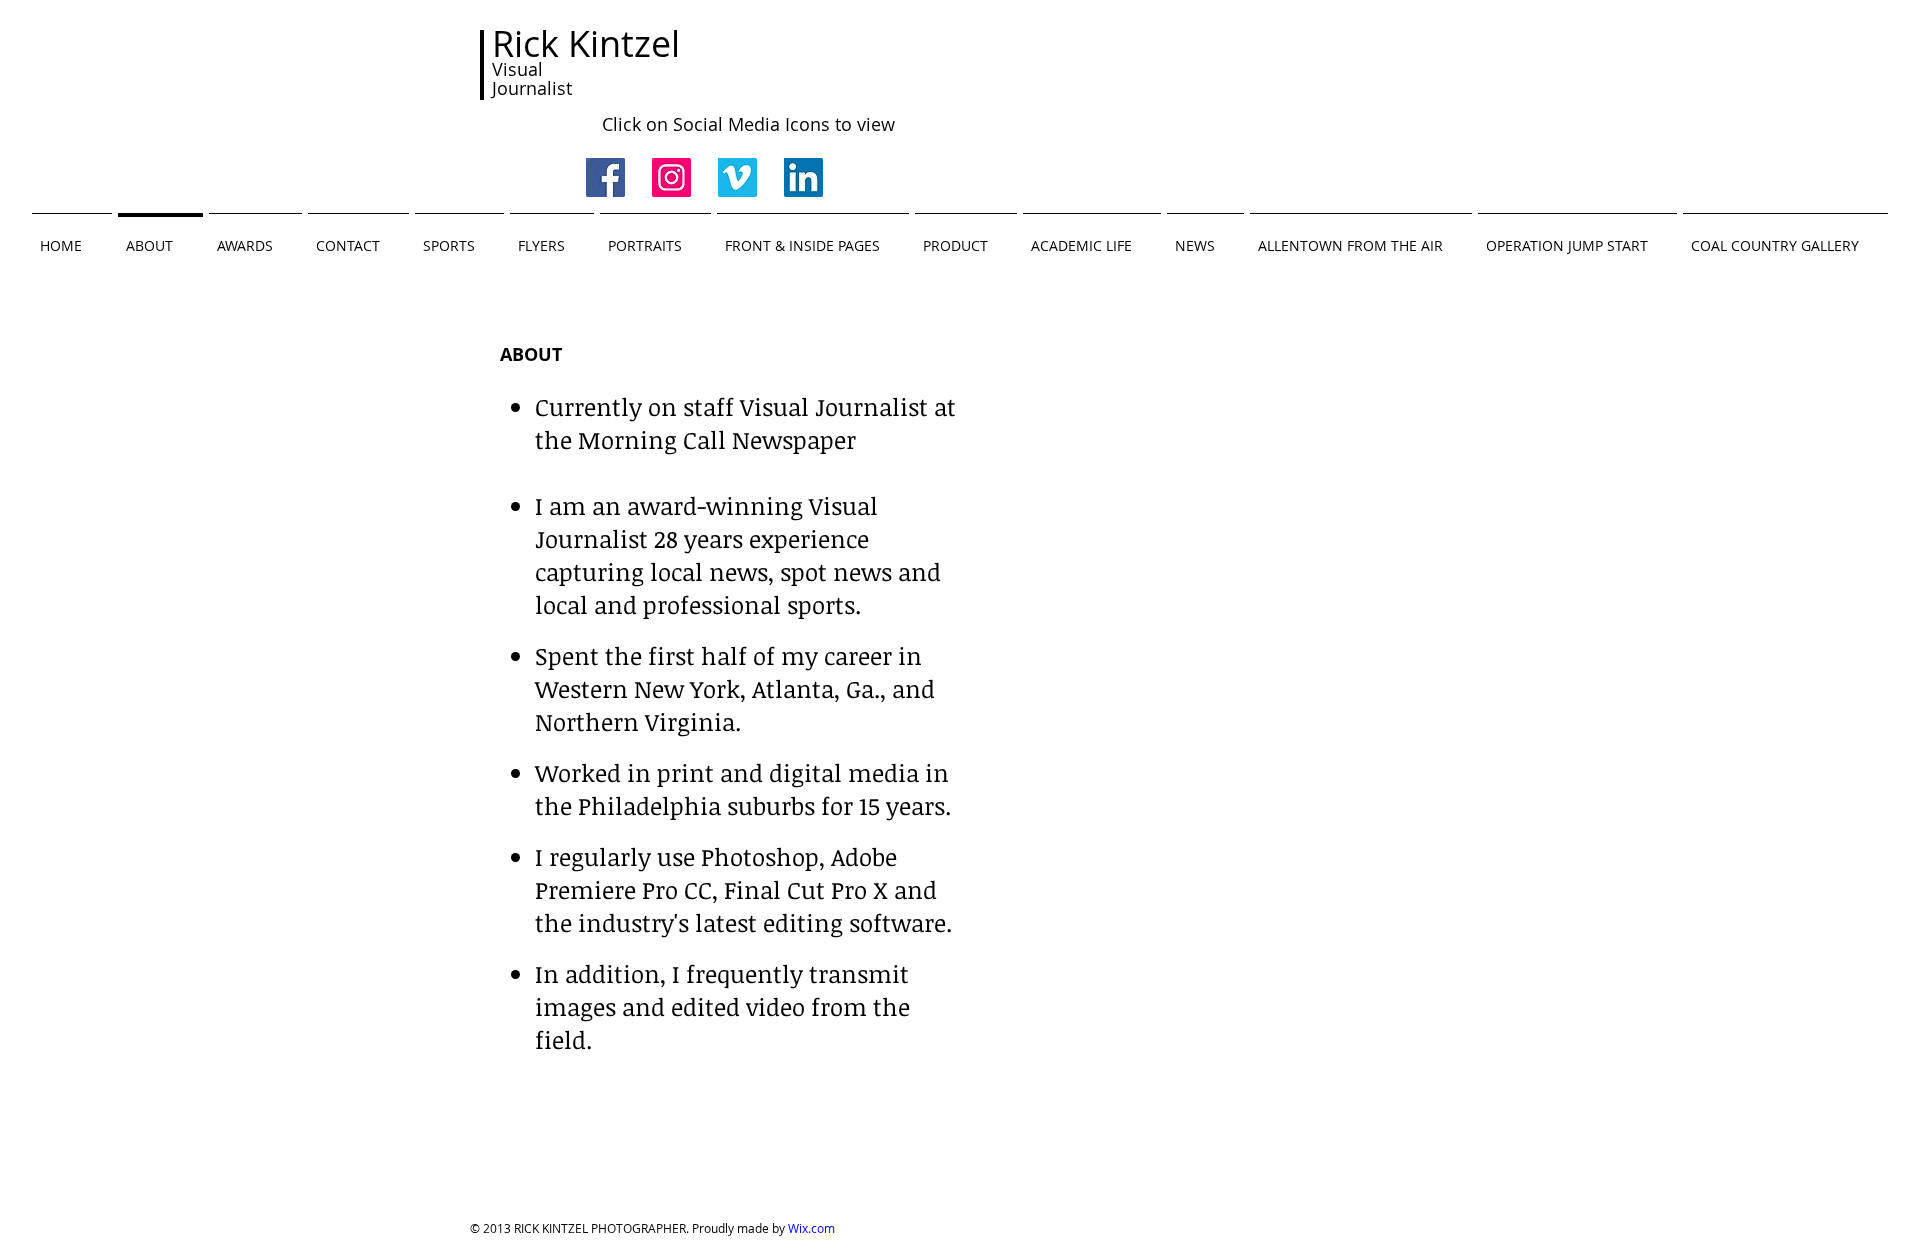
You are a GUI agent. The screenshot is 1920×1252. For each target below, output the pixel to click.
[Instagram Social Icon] (671, 177)
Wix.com (811, 1228)
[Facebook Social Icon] (605, 177)
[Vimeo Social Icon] (737, 177)
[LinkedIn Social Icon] (803, 177)
